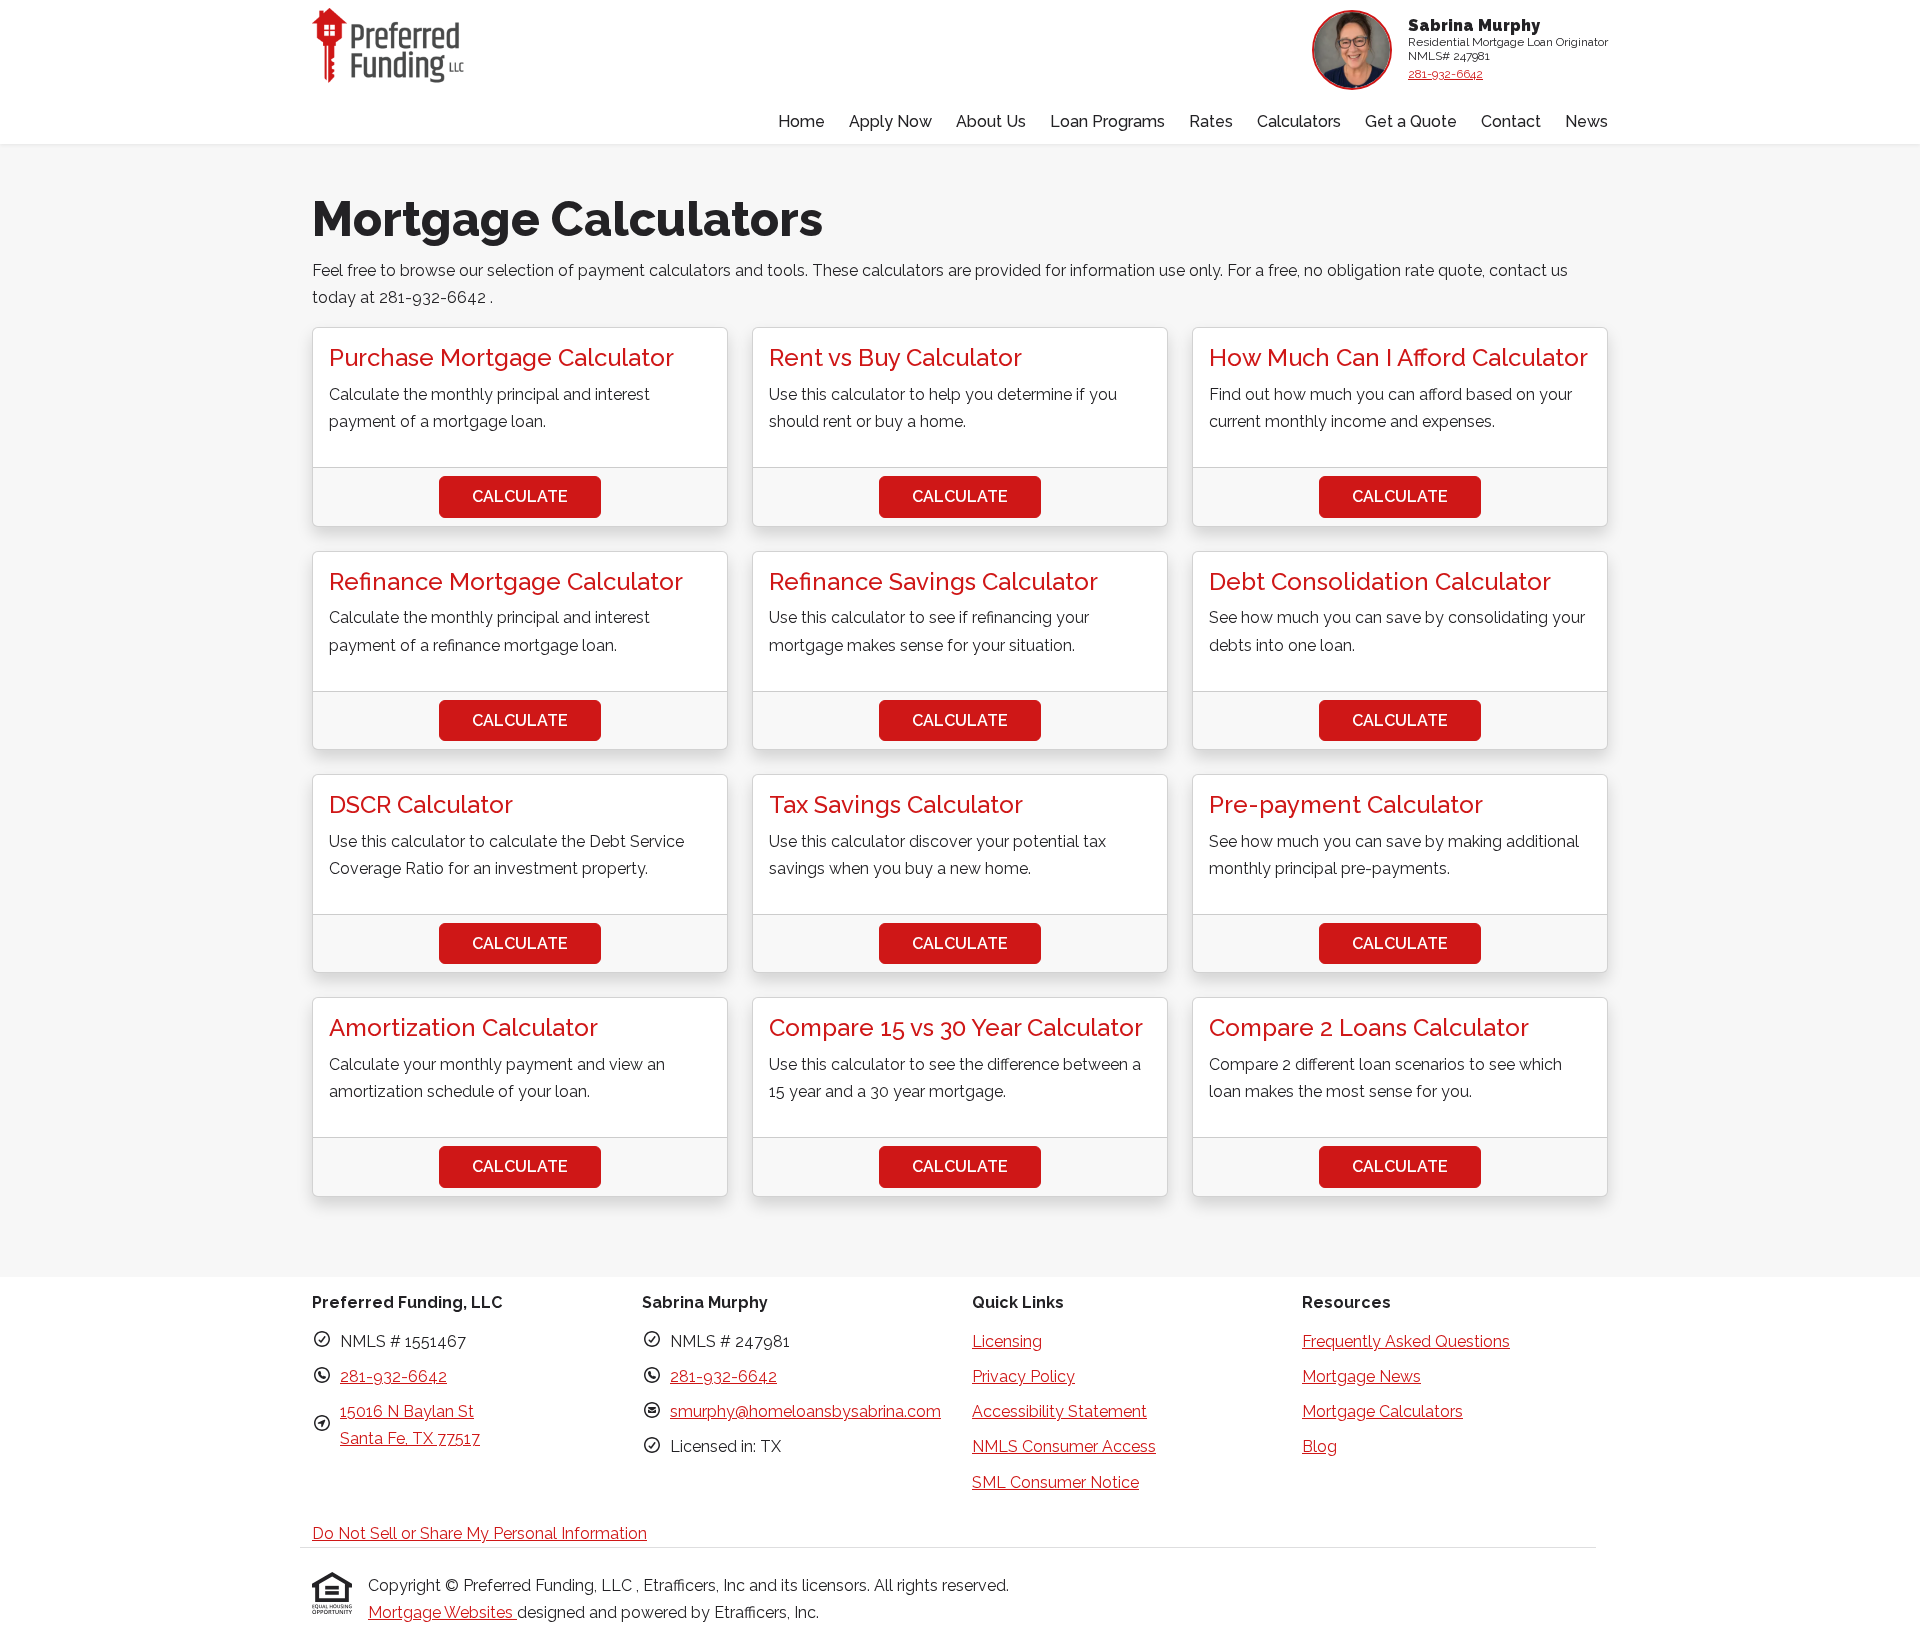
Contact (1511, 121)
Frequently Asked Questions (1406, 1341)
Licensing (1007, 1341)
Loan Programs (1107, 121)
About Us (991, 121)
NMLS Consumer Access (1064, 1446)
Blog (1319, 1446)
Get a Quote (1411, 121)
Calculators (1299, 121)
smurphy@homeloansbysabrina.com (805, 1411)
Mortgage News (1361, 1376)
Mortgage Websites (442, 1612)
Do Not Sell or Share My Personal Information (479, 1533)
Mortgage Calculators (1382, 1411)
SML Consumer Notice (1055, 1482)
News (1586, 121)
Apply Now (890, 121)
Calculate (520, 496)
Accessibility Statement (1059, 1411)
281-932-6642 (1445, 74)
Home (801, 121)
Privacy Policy (1023, 1376)
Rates (1211, 121)
